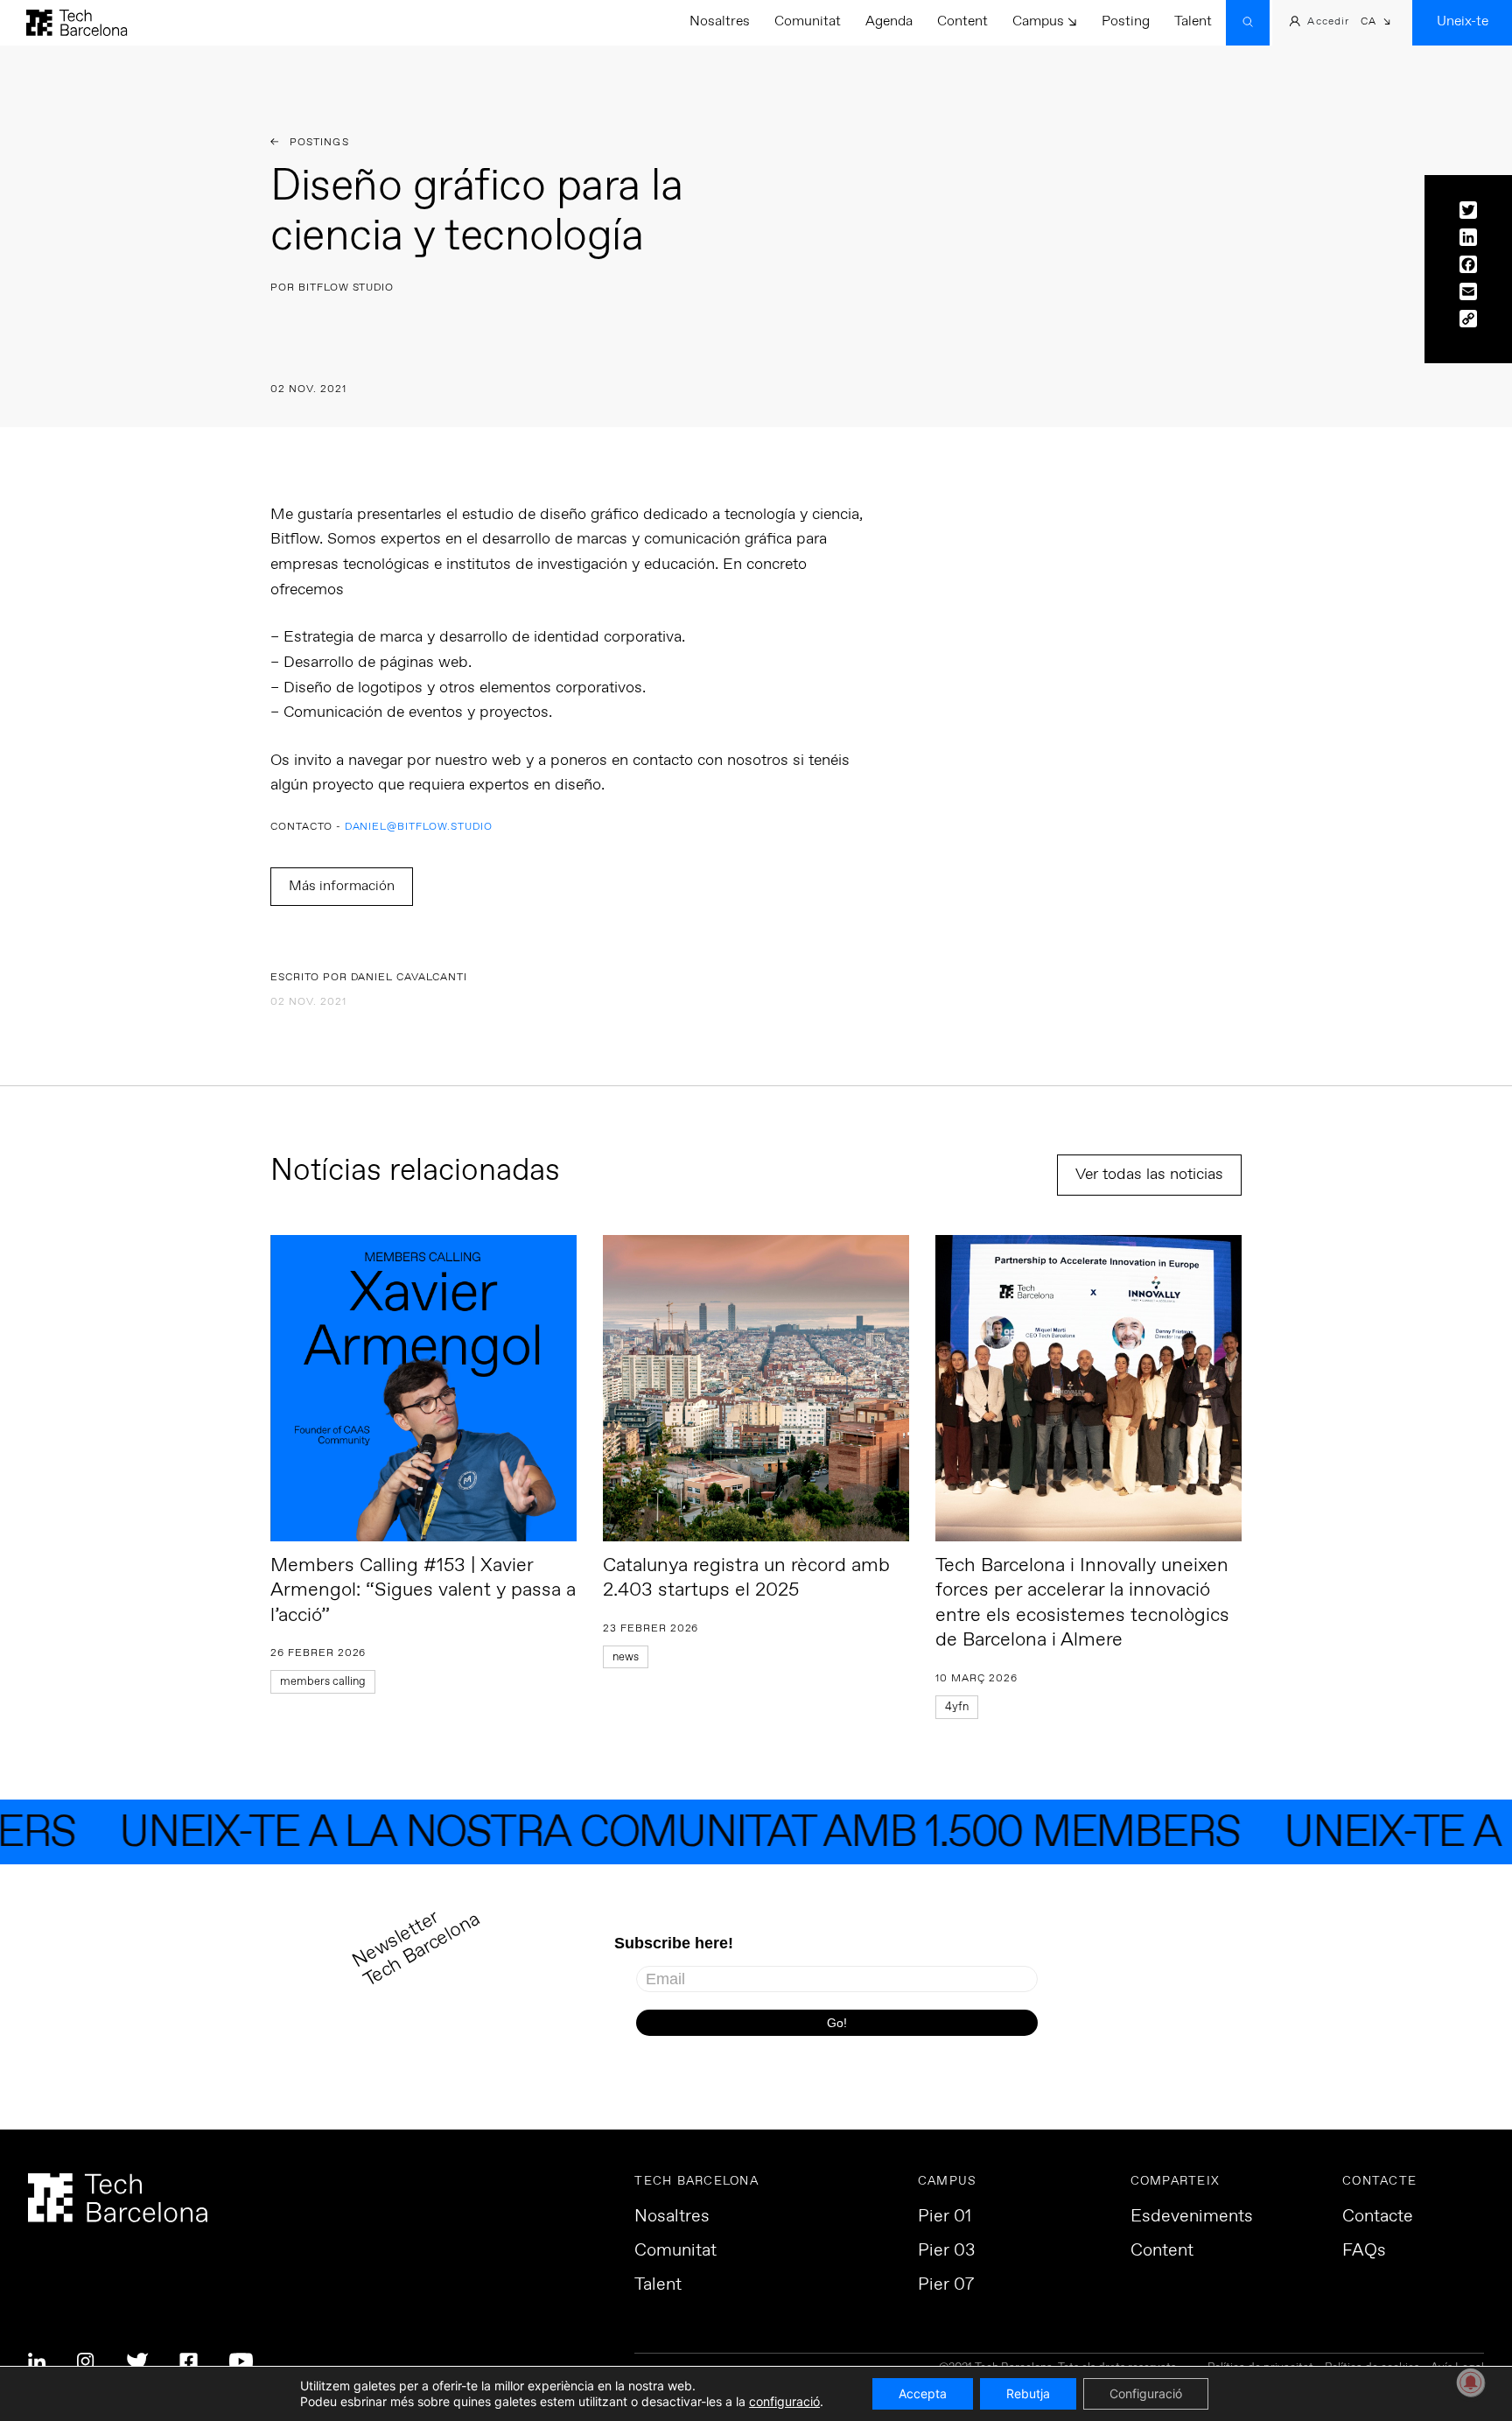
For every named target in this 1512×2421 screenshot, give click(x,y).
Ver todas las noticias (1149, 1175)
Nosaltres (720, 21)
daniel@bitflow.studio (419, 828)
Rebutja (1028, 2393)
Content (962, 21)
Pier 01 (945, 2217)
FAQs (1364, 2251)
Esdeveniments (1192, 2217)
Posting (1126, 21)
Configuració (1146, 2393)
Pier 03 (946, 2251)
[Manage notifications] (1471, 2382)
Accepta (923, 2393)
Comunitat (808, 21)
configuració (784, 2401)
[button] (1376, 23)
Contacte (1378, 2217)
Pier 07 (946, 2285)
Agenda (889, 21)
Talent (1193, 21)
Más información (342, 886)
